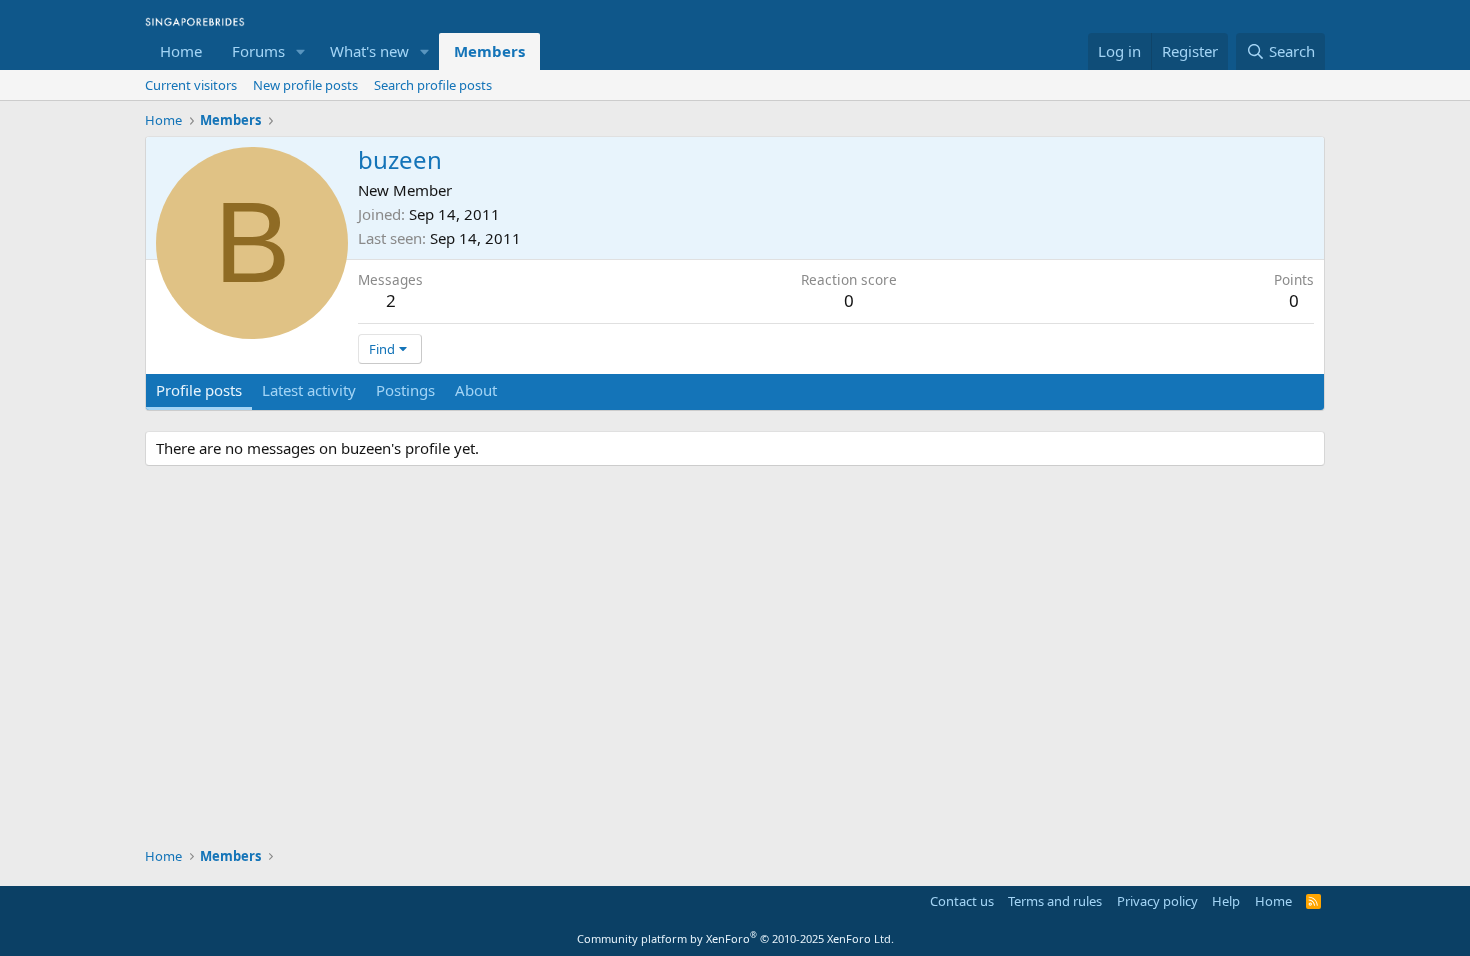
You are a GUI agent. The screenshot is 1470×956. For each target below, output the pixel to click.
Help (1226, 901)
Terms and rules (1055, 901)
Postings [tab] (405, 390)
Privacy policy (1157, 901)
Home (181, 51)
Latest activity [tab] (309, 390)
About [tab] (476, 390)
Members (489, 51)
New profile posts (305, 85)
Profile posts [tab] (199, 390)
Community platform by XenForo (735, 938)
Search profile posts (433, 85)
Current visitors (191, 85)
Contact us (962, 901)
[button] (301, 51)
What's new (369, 51)
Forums (258, 51)
